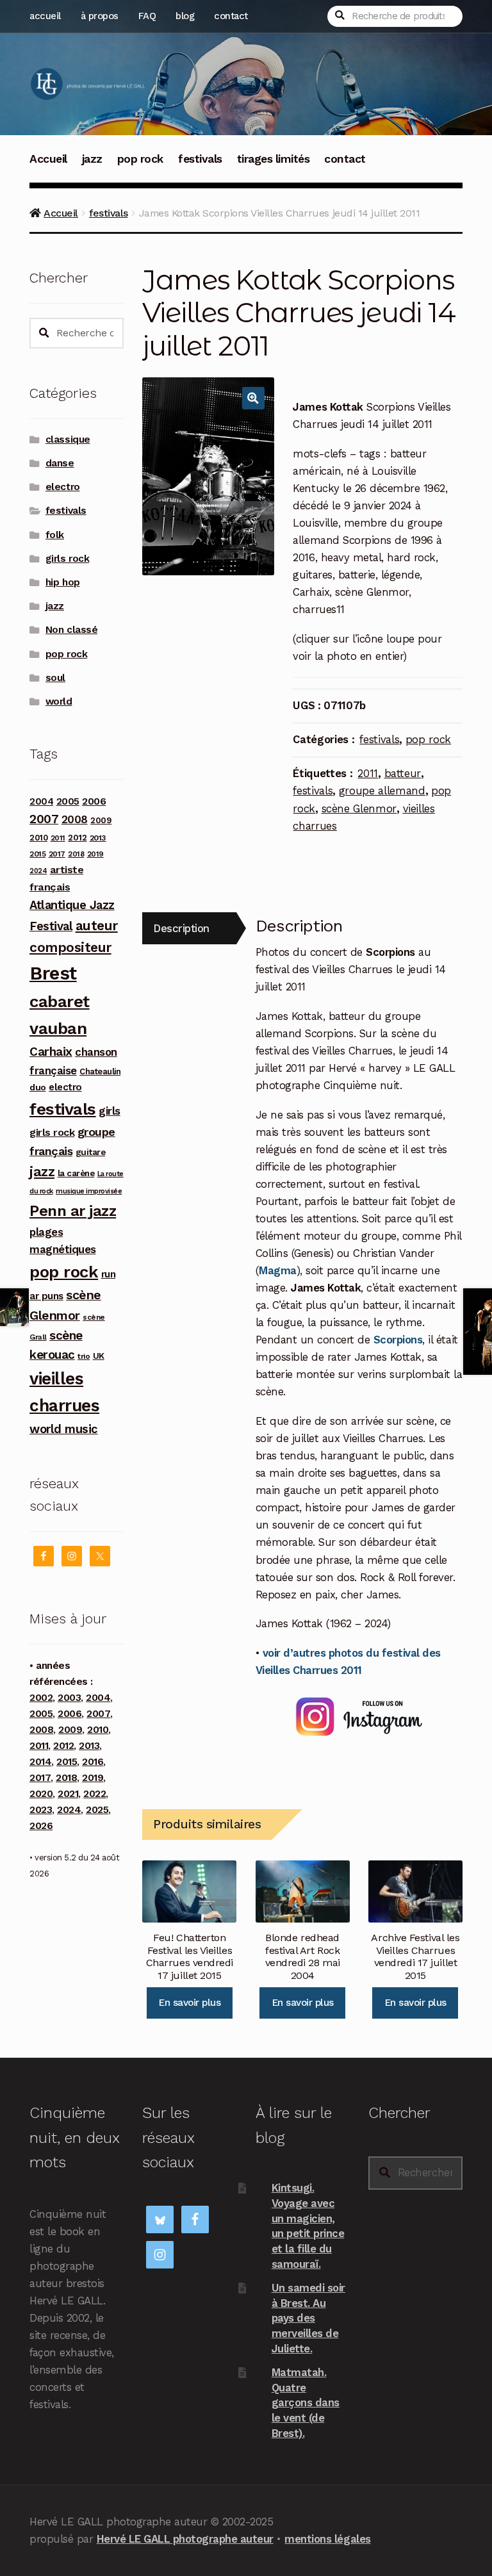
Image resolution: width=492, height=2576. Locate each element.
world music (64, 1429)
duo (38, 1087)
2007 (44, 819)
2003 (69, 1698)
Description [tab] (181, 928)
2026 (41, 1826)
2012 (77, 837)
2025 (97, 1810)
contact (231, 16)
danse (60, 463)
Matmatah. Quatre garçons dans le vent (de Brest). (306, 2403)
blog (185, 16)
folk (55, 535)
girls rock (67, 559)
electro (63, 487)
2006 (94, 801)
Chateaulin (100, 1071)
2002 (41, 1698)
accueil (45, 16)
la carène (76, 1173)
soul (55, 678)
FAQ (147, 16)
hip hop (63, 582)
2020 (41, 1794)
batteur (403, 773)
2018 (76, 854)
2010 (38, 838)
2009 (101, 820)
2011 (368, 773)
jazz (92, 159)
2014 (40, 1762)
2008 (75, 819)
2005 (68, 801)
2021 (68, 1794)
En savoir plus (189, 2003)
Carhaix (51, 1052)
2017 (57, 854)
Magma (278, 1270)
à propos (100, 16)
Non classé (71, 630)
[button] (253, 398)
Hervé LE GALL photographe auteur (185, 2539)
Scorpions (398, 1340)
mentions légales (327, 2539)
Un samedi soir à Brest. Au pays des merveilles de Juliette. (308, 2318)
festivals (200, 159)
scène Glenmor (359, 808)
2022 (94, 1794)
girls (110, 1111)
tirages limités (274, 159)
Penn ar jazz (73, 1211)
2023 (41, 1810)
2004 (41, 801)
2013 (98, 838)
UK (99, 1356)
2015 (37, 854)
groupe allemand (382, 791)
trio (84, 1356)
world (59, 701)
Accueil (48, 159)
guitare (91, 1152)
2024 (38, 871)
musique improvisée (89, 1191)
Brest (53, 973)
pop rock (140, 159)
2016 (93, 1762)
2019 (95, 854)
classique (68, 439)
